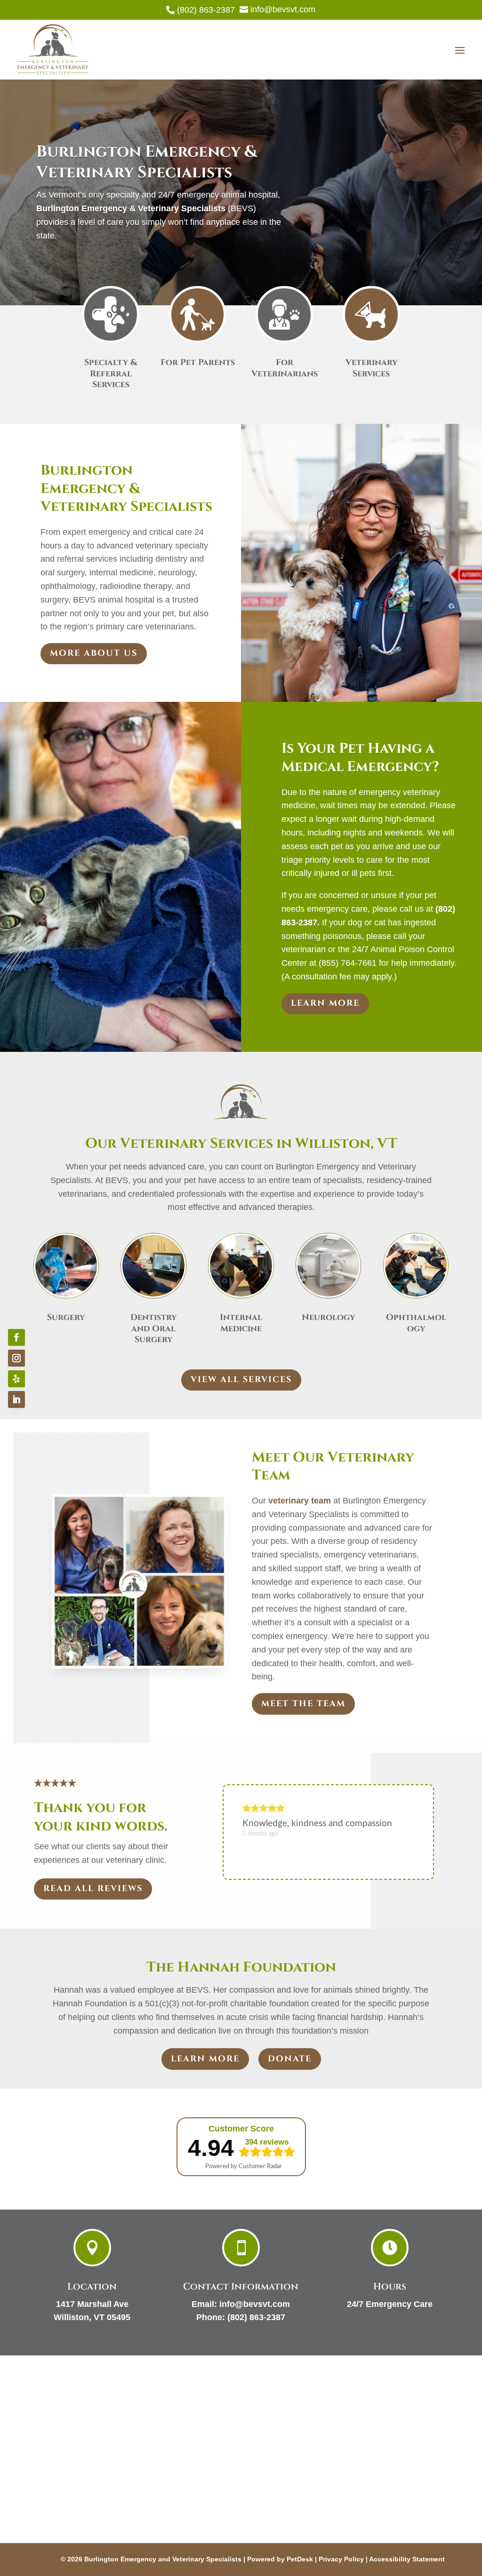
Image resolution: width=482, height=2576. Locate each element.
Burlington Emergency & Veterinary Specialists (131, 208)
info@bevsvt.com (255, 2304)
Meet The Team (303, 1704)
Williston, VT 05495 (92, 2317)
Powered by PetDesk (280, 2559)
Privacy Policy (341, 2559)
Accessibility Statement (407, 2559)
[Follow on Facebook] (16, 1337)
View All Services (241, 1379)
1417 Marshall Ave (92, 2304)
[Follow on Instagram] (16, 1358)
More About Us (94, 653)
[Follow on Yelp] (16, 1379)
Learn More (325, 1003)
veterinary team (300, 1501)
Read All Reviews (93, 1888)
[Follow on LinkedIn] (16, 1399)
